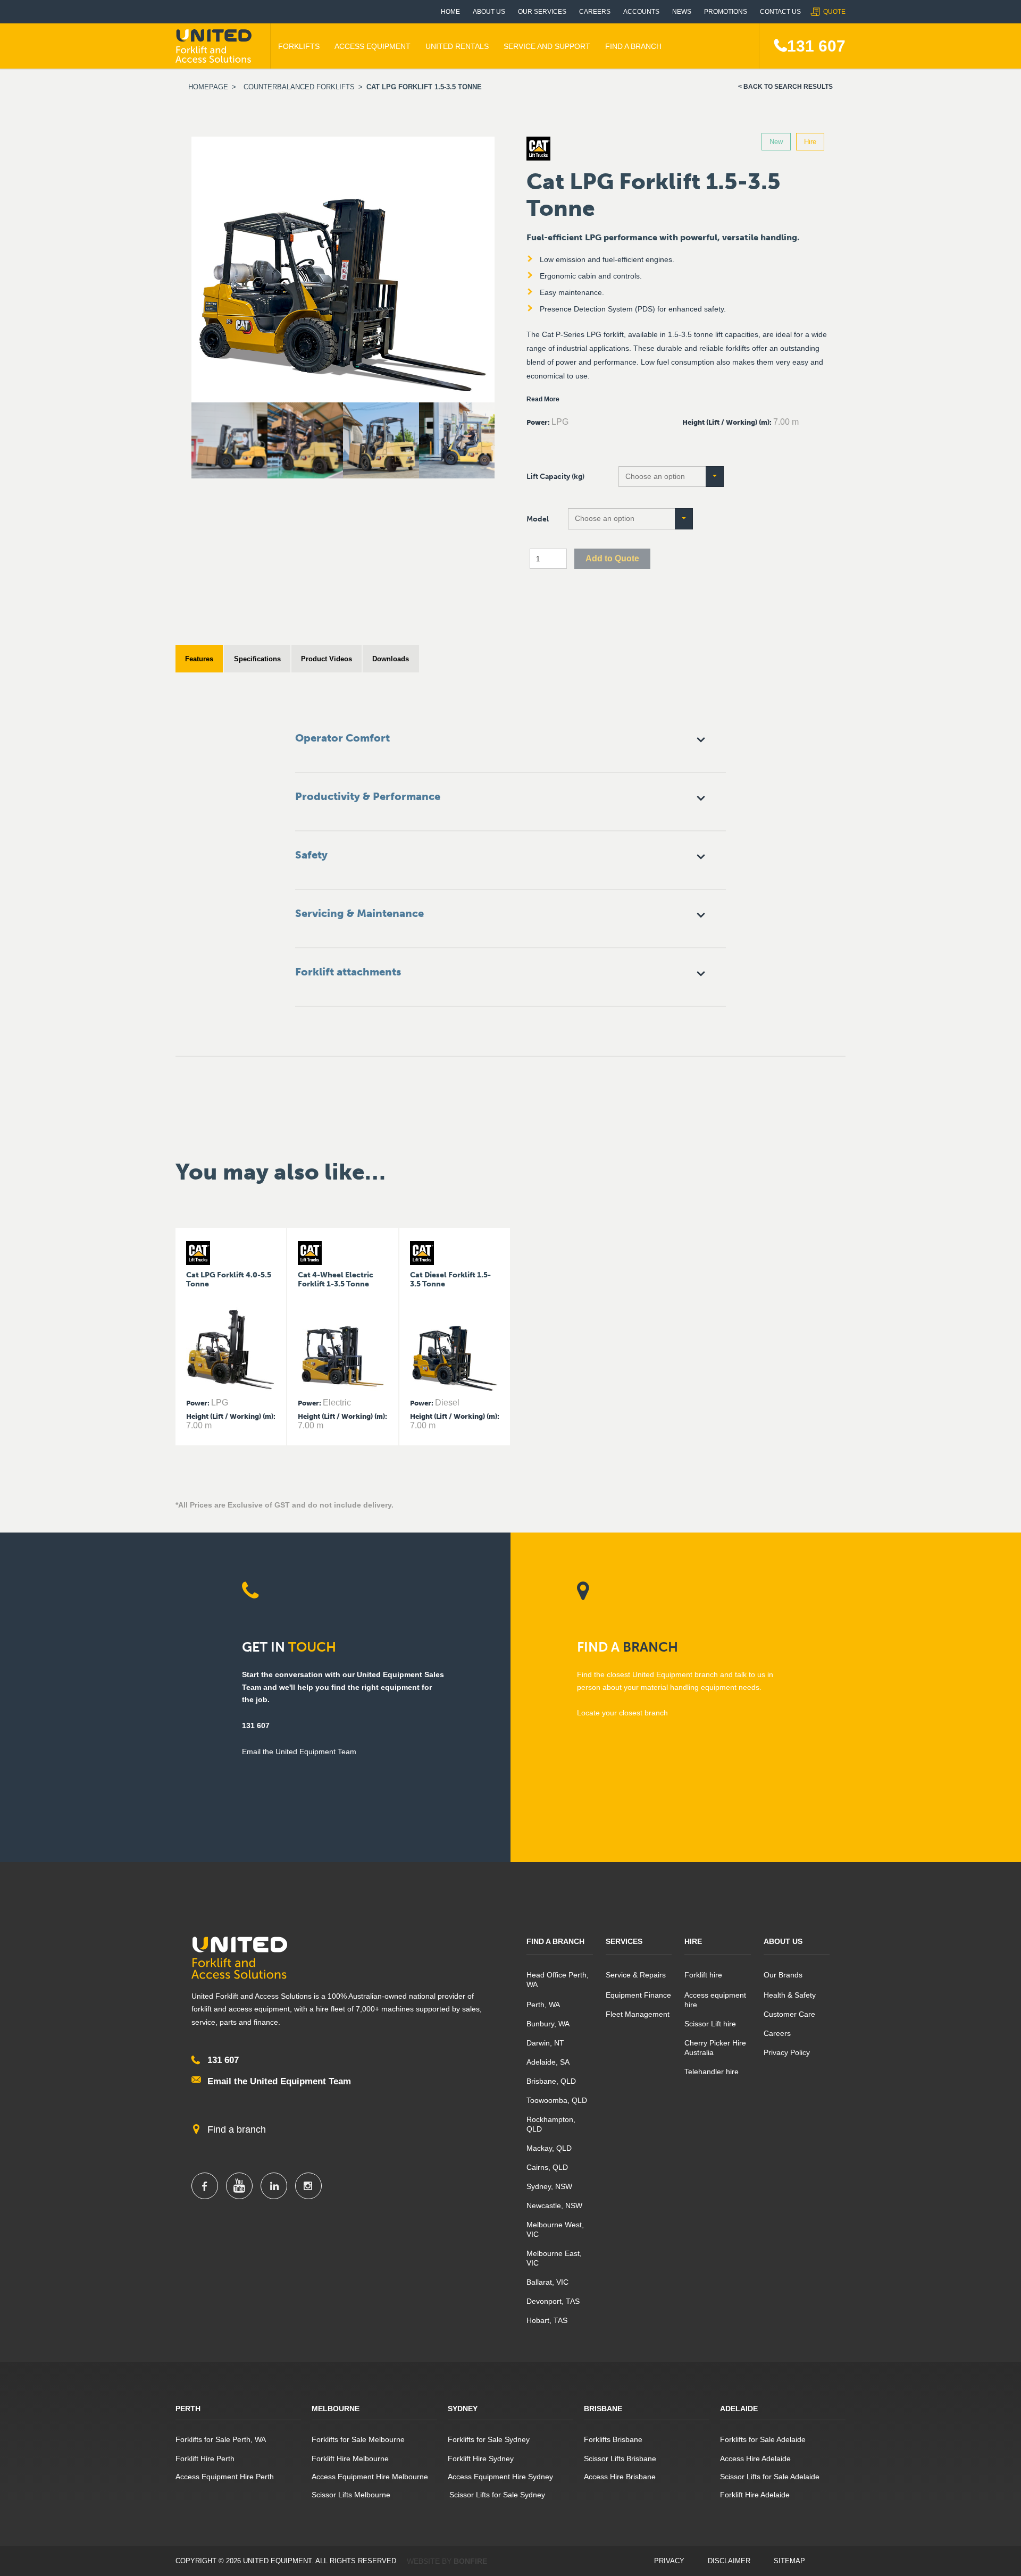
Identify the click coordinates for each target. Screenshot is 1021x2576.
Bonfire (470, 2561)
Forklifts (299, 46)
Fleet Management (638, 2014)
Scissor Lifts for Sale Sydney (496, 2495)
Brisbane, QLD (551, 2081)
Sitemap (789, 2561)
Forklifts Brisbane (613, 2439)
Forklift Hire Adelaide (755, 2495)
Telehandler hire (712, 2072)
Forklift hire (703, 1975)
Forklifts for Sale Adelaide (763, 2439)
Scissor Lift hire (710, 2024)
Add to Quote (612, 558)
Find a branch (237, 2129)
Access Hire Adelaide (755, 2459)
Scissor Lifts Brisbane (620, 2459)
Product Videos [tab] (327, 659)
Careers (595, 12)
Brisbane (603, 2409)
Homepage (208, 87)
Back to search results (788, 87)
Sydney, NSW (549, 2186)
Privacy (669, 2561)
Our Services (542, 12)
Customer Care (789, 2014)
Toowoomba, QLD (557, 2100)
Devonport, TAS (553, 2301)
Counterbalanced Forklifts (299, 87)
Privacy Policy (787, 2052)
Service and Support (547, 46)
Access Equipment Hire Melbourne (370, 2477)
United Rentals (457, 46)
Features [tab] (199, 659)
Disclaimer (729, 2561)
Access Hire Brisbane (620, 2477)
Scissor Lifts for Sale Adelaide (770, 2477)
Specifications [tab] (257, 659)
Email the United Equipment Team (279, 2081)
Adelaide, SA (548, 2062)
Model (538, 519)
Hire (693, 1941)
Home (450, 12)
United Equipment (215, 46)
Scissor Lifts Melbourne (351, 2495)
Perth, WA (543, 2005)
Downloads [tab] (391, 659)
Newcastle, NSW (554, 2205)
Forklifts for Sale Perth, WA (221, 2439)
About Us (489, 12)
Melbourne (336, 2409)
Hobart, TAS (547, 2320)
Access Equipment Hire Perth (225, 2477)
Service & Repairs (636, 1975)
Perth (188, 2409)
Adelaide (739, 2409)
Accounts (641, 12)
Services (624, 1941)
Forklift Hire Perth (205, 2459)
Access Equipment (373, 46)
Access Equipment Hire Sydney (500, 2477)
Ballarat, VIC (547, 2282)
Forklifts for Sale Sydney (489, 2439)
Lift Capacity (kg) (555, 477)
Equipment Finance (638, 1995)
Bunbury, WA (548, 2024)
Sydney (463, 2409)
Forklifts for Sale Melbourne (358, 2439)
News (682, 12)
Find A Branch (633, 46)
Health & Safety (790, 1995)
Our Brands (783, 1975)
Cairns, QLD (547, 2167)
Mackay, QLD (549, 2148)
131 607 (816, 46)
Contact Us (780, 12)
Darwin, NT (545, 2043)
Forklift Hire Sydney (481, 2459)
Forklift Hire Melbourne (350, 2459)
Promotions (726, 12)
